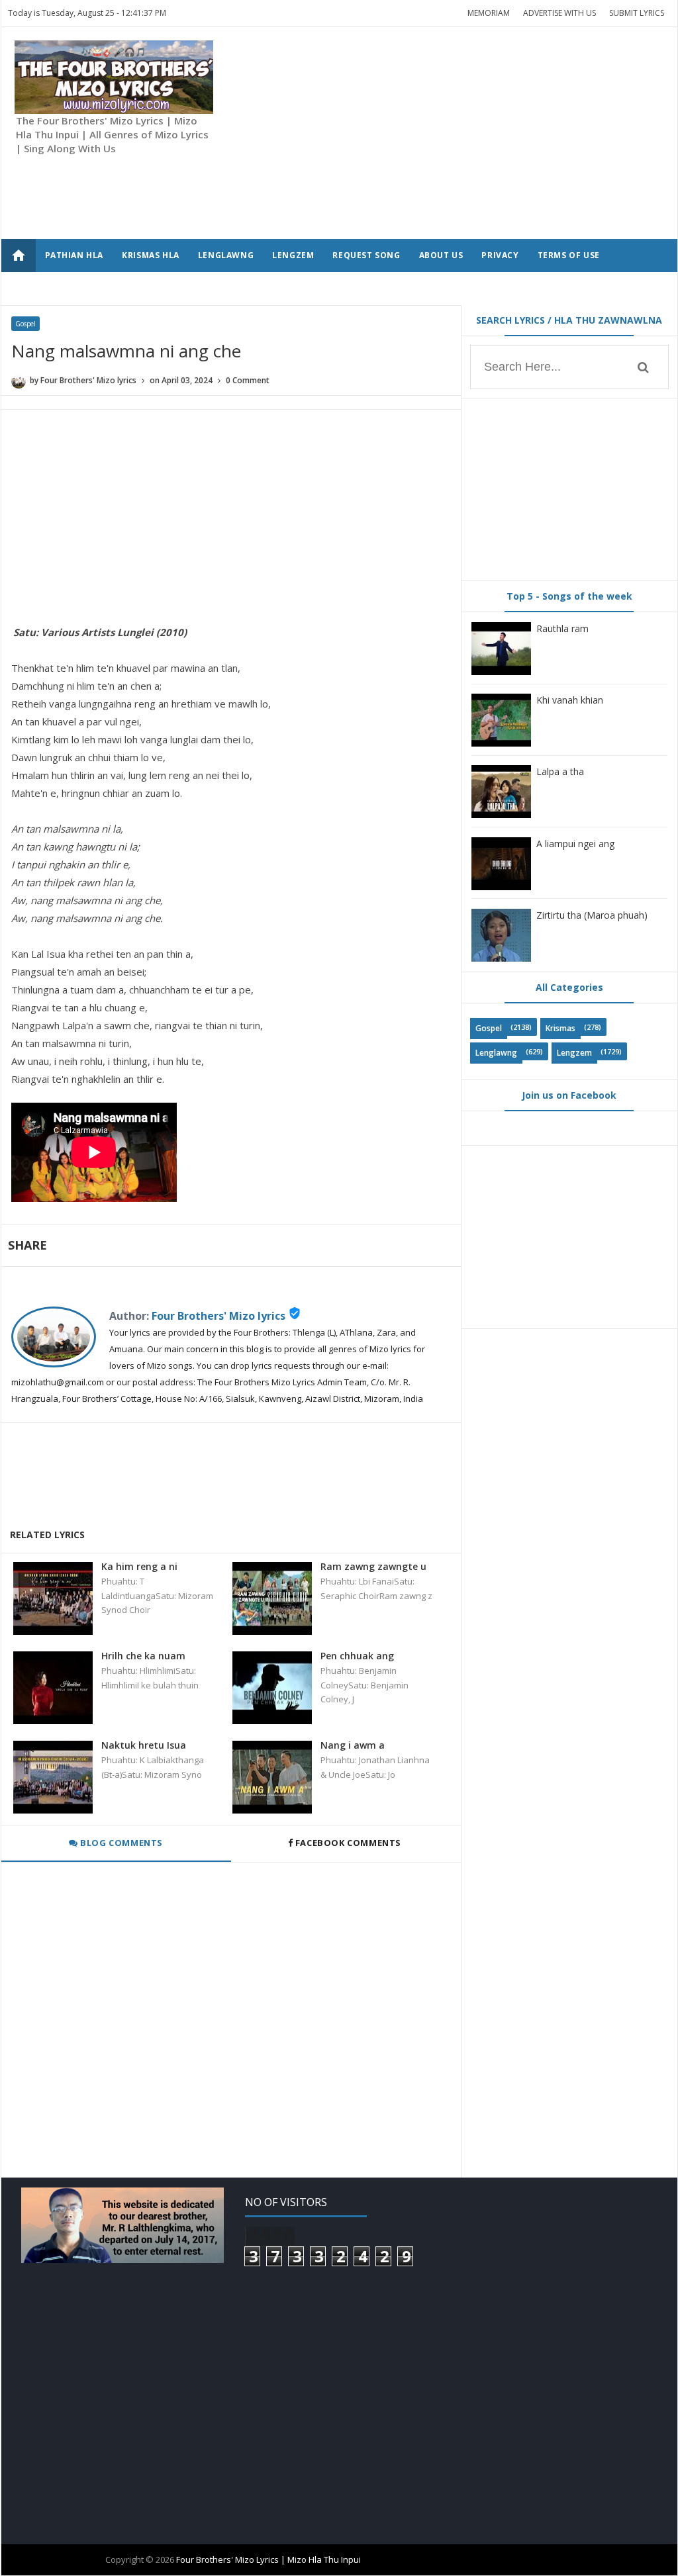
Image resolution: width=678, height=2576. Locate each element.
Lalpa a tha (560, 771)
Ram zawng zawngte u (373, 1566)
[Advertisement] (452, 133)
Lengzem (574, 1053)
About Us (441, 255)
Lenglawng (496, 1053)
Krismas (560, 1028)
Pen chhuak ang (357, 1656)
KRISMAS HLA (151, 255)
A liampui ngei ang (575, 844)
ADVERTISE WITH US (559, 13)
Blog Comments (121, 1843)
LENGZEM (293, 255)
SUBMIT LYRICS (637, 13)
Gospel (25, 324)
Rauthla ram (562, 628)
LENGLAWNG (226, 255)
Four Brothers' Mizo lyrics (218, 1316)
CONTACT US (73, 288)
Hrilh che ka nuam (143, 1656)
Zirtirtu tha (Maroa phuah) (592, 915)
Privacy (500, 255)
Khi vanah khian (570, 700)
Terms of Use (569, 255)
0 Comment (248, 380)
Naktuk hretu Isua (144, 1745)
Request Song (366, 255)
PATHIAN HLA (74, 255)
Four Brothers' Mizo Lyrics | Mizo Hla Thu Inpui (268, 2559)
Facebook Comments (348, 1843)
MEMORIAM (489, 13)
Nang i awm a (353, 1745)
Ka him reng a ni (139, 1566)
